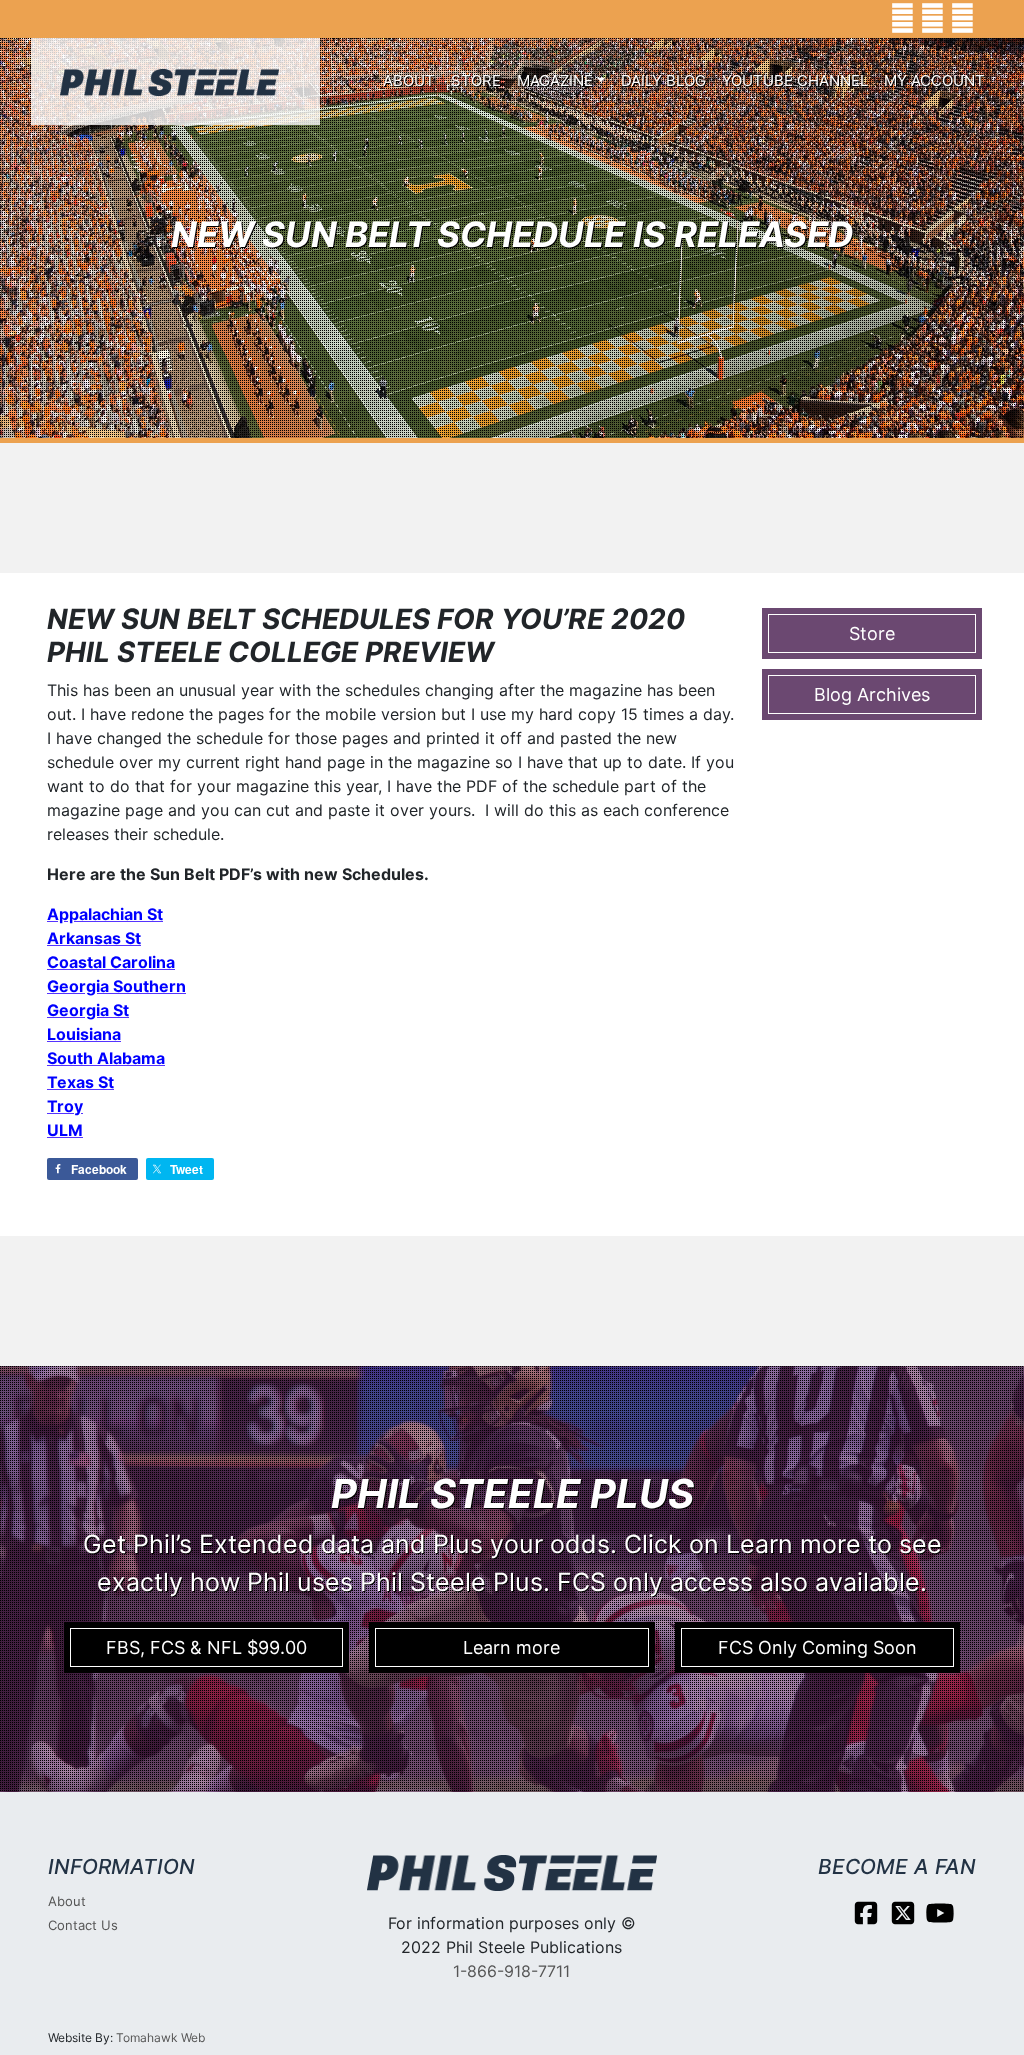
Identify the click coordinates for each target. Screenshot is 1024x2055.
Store (476, 80)
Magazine (555, 80)
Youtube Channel (795, 80)
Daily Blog (663, 80)
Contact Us (83, 1925)
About (409, 80)
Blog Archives (872, 694)
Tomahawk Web (160, 2037)
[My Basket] (994, 19)
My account (934, 80)
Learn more (511, 1647)
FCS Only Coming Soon (817, 1647)
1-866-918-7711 (511, 1971)
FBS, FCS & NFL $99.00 (206, 1647)
